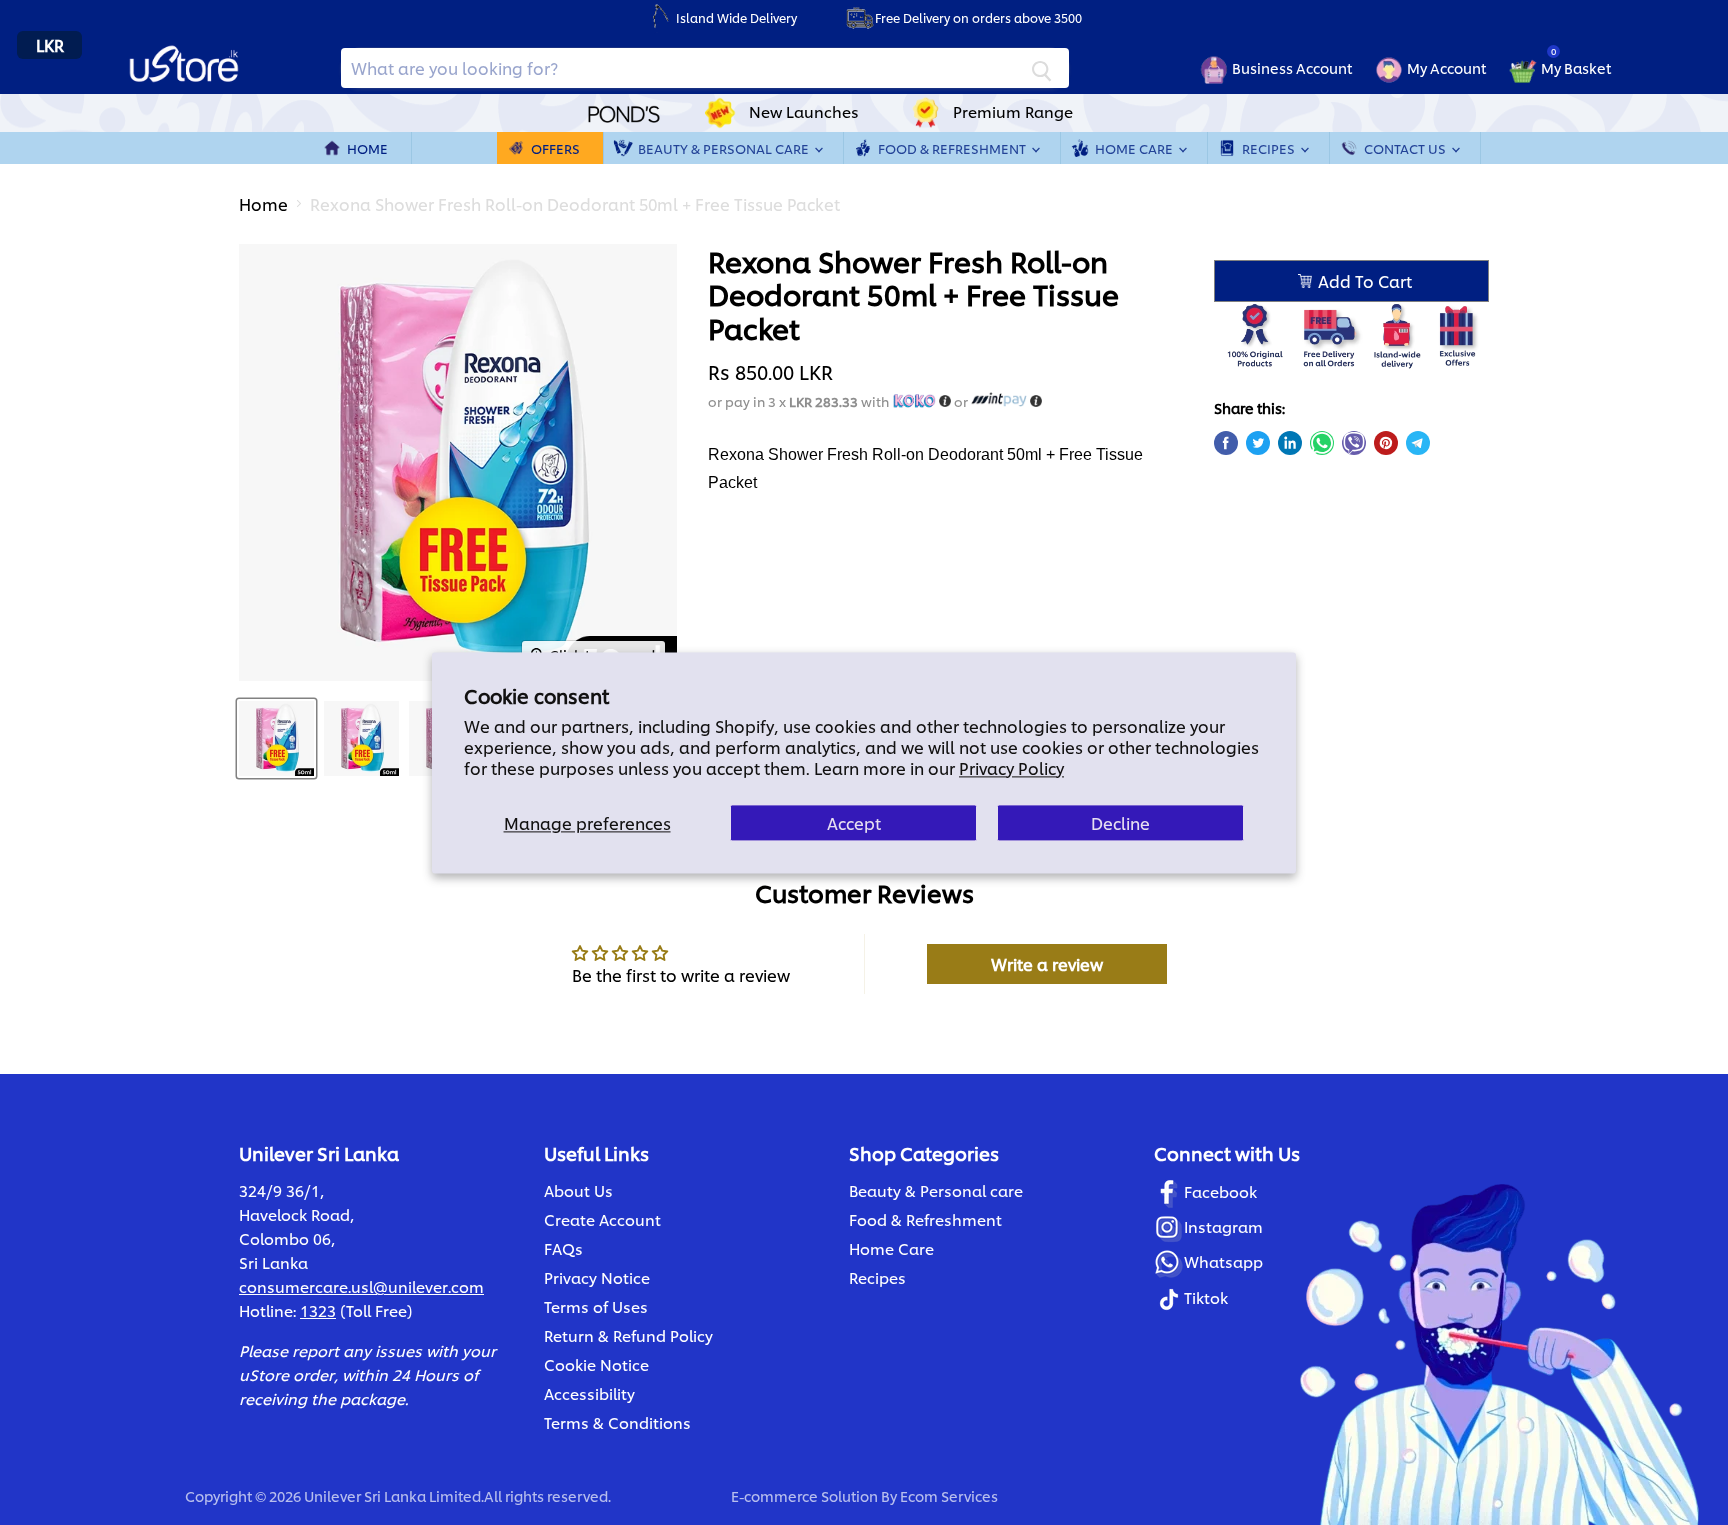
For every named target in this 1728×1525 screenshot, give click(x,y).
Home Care (1135, 148)
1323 (318, 1310)
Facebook (1220, 1191)
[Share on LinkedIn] (1290, 443)
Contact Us (1406, 148)
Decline (1120, 822)
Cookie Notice (596, 1364)
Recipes (1270, 148)
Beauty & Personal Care (725, 148)
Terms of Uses (596, 1306)
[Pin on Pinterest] (1386, 443)
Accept (854, 822)
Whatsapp (1223, 1261)
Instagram (1223, 1226)
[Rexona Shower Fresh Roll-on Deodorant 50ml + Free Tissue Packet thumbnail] (276, 738)
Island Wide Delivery (736, 17)
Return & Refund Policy (628, 1335)
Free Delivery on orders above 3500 (978, 17)
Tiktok (1206, 1297)
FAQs (563, 1248)
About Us (578, 1190)
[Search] (1042, 68)
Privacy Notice (597, 1277)
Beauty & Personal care (936, 1190)
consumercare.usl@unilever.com (361, 1286)
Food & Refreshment (953, 148)
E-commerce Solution (804, 1495)
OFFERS (555, 148)
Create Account (602, 1219)
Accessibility (589, 1393)
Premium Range (1013, 111)
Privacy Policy (1011, 767)
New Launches (804, 111)
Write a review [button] (1047, 963)
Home (367, 148)
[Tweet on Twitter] (1258, 443)
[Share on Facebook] (1226, 443)
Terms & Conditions (617, 1422)
